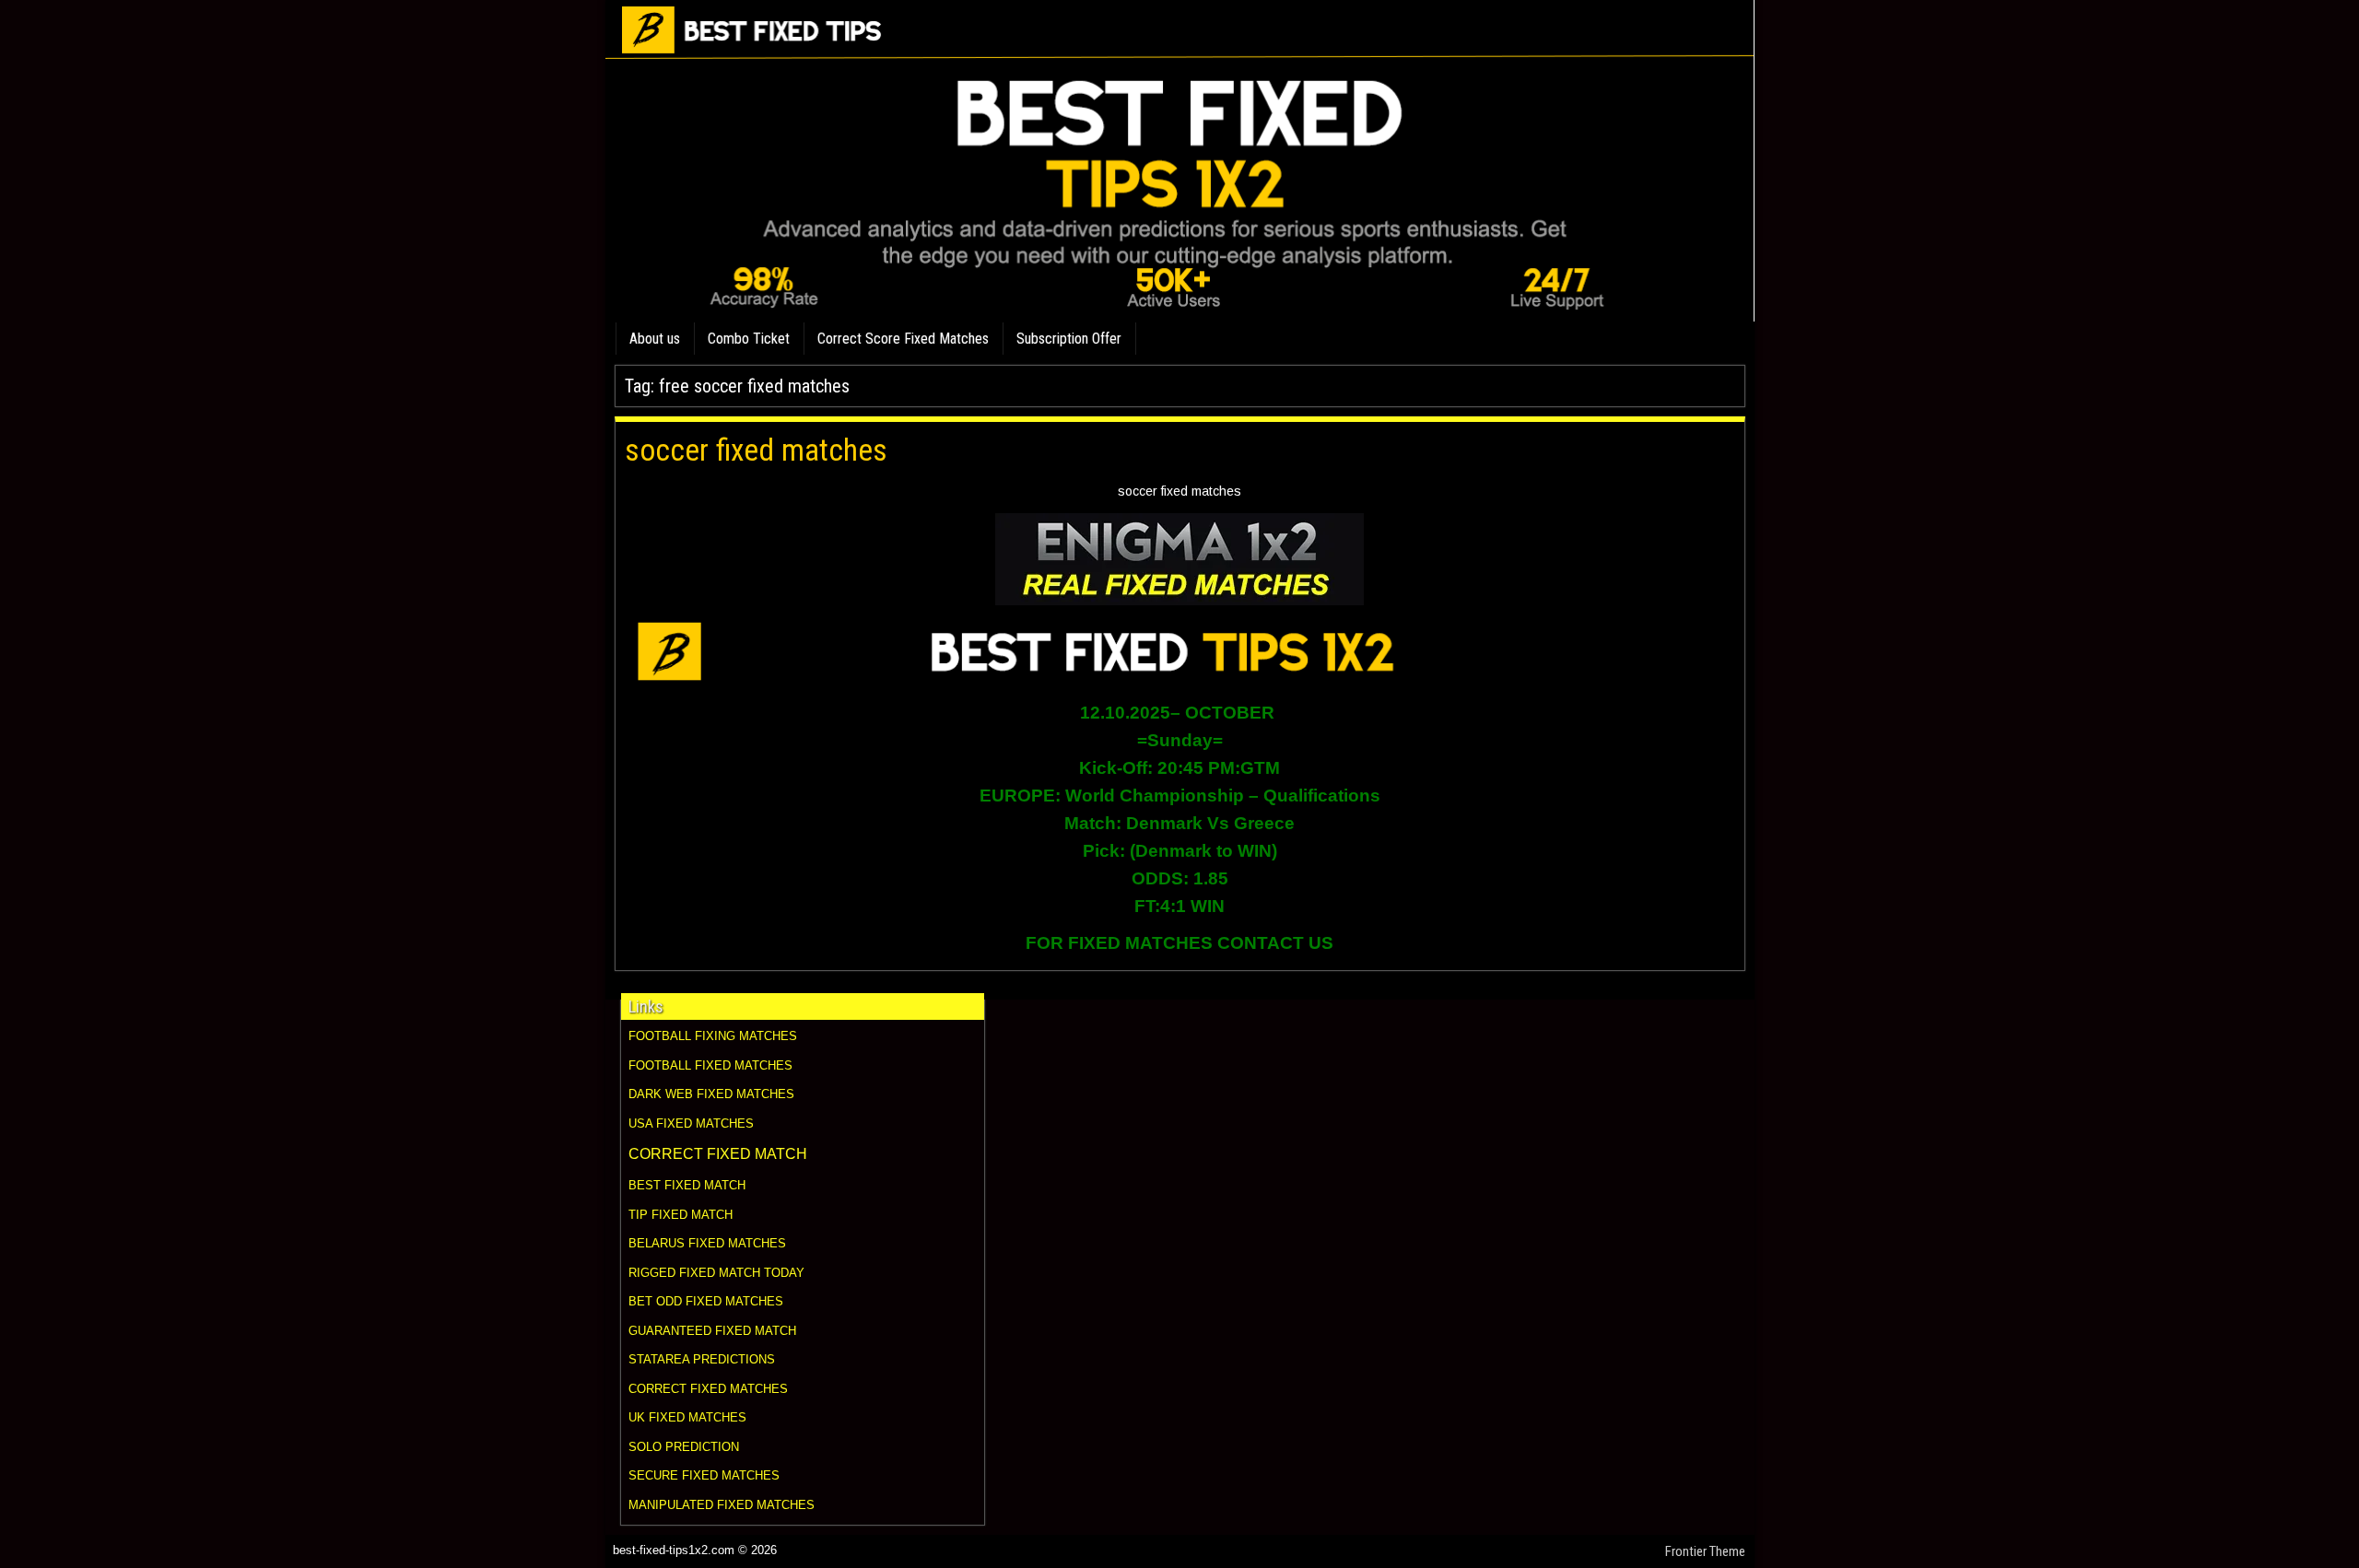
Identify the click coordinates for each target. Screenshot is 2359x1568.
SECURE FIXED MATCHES (704, 1475)
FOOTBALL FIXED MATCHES (710, 1065)
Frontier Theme (1705, 1551)
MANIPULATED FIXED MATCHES (722, 1505)
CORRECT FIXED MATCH (718, 1154)
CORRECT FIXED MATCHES (708, 1389)
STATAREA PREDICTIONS (702, 1359)
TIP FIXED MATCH (681, 1215)
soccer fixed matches (756, 450)
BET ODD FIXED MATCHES (706, 1301)
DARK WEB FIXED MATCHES (711, 1094)
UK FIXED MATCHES (687, 1417)
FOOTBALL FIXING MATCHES (713, 1036)
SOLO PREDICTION (684, 1447)
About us (655, 339)
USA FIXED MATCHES (691, 1123)
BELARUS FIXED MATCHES (707, 1243)
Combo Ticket (749, 339)
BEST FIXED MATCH (687, 1185)
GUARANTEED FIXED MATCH (712, 1331)
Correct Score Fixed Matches (903, 339)
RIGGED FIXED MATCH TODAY (716, 1273)
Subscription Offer (1069, 339)
